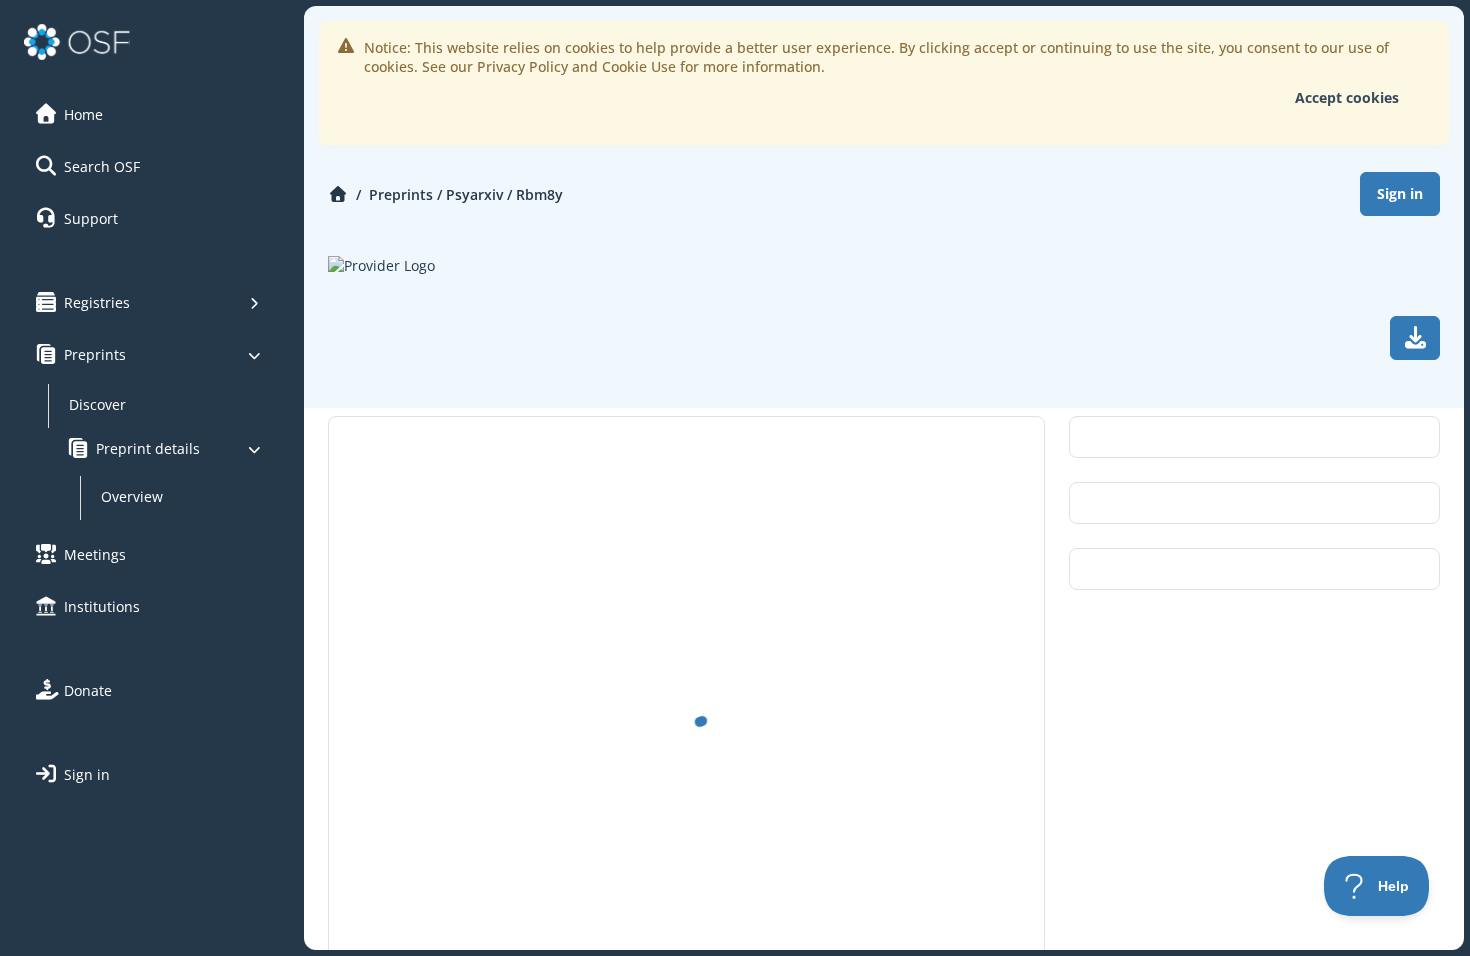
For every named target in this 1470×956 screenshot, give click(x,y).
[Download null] (1415, 338)
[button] (149, 114)
